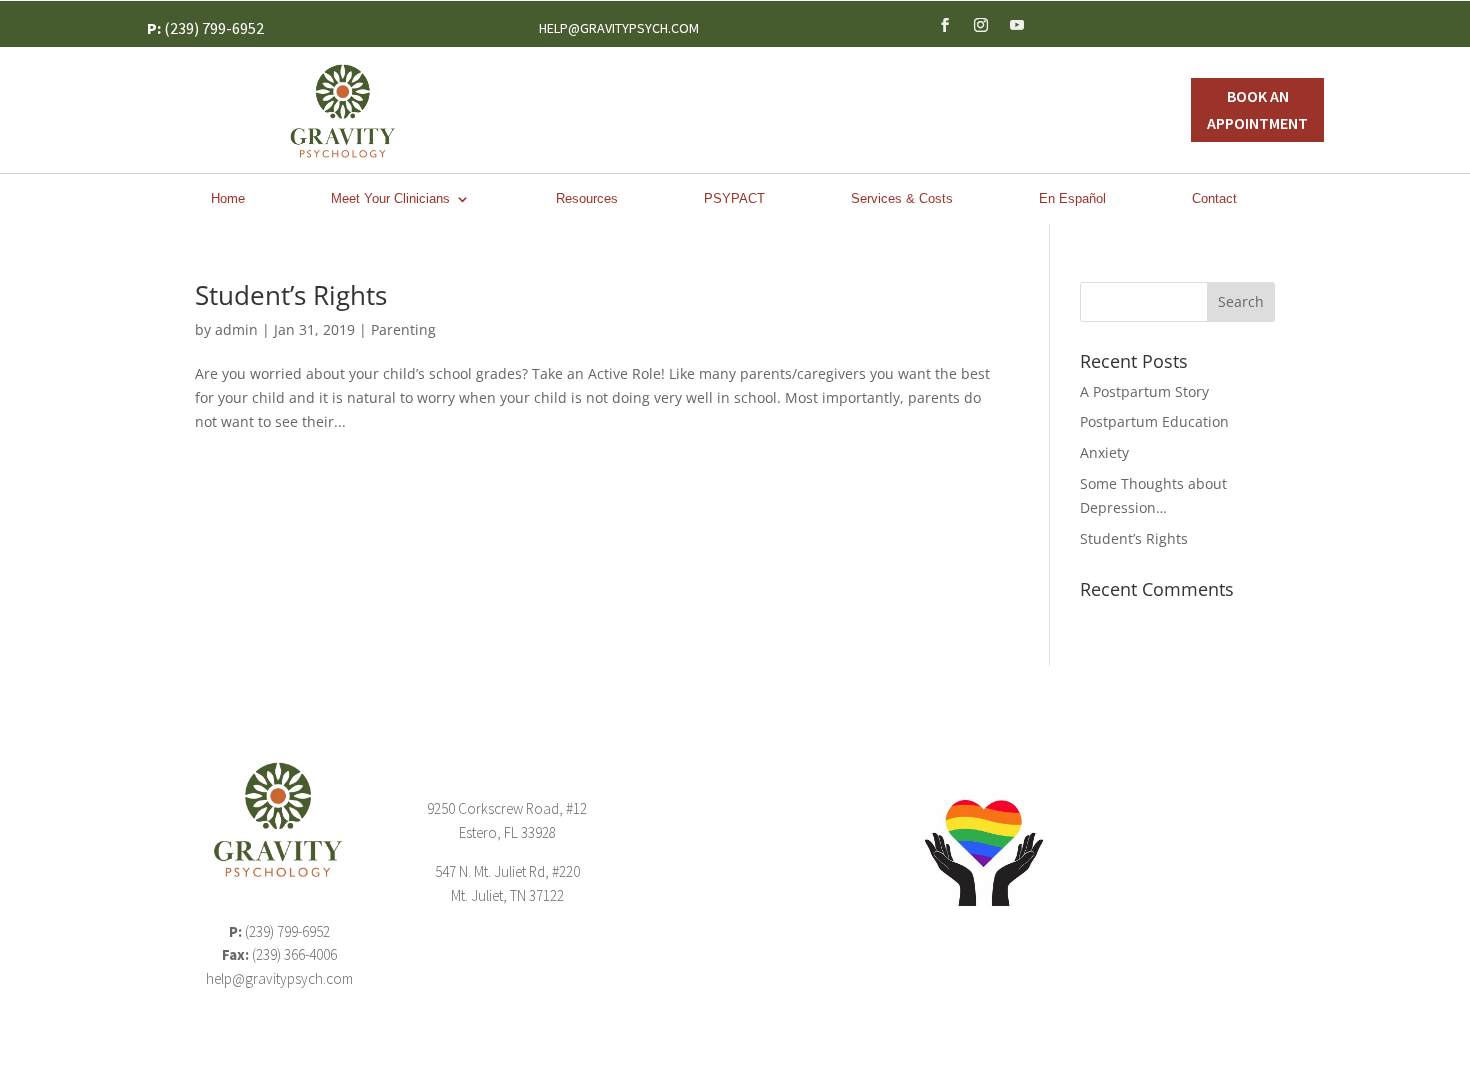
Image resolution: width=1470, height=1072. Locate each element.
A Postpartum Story (1144, 391)
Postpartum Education (1154, 421)
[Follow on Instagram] (981, 25)
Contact (1214, 199)
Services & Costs (902, 199)
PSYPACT (734, 199)
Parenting (403, 329)
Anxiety (1104, 452)
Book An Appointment (1257, 109)
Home (228, 199)
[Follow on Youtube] (1017, 25)
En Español (1072, 199)
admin (236, 329)
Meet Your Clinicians (390, 199)
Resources (587, 199)
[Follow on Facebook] (945, 25)
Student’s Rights (291, 295)
